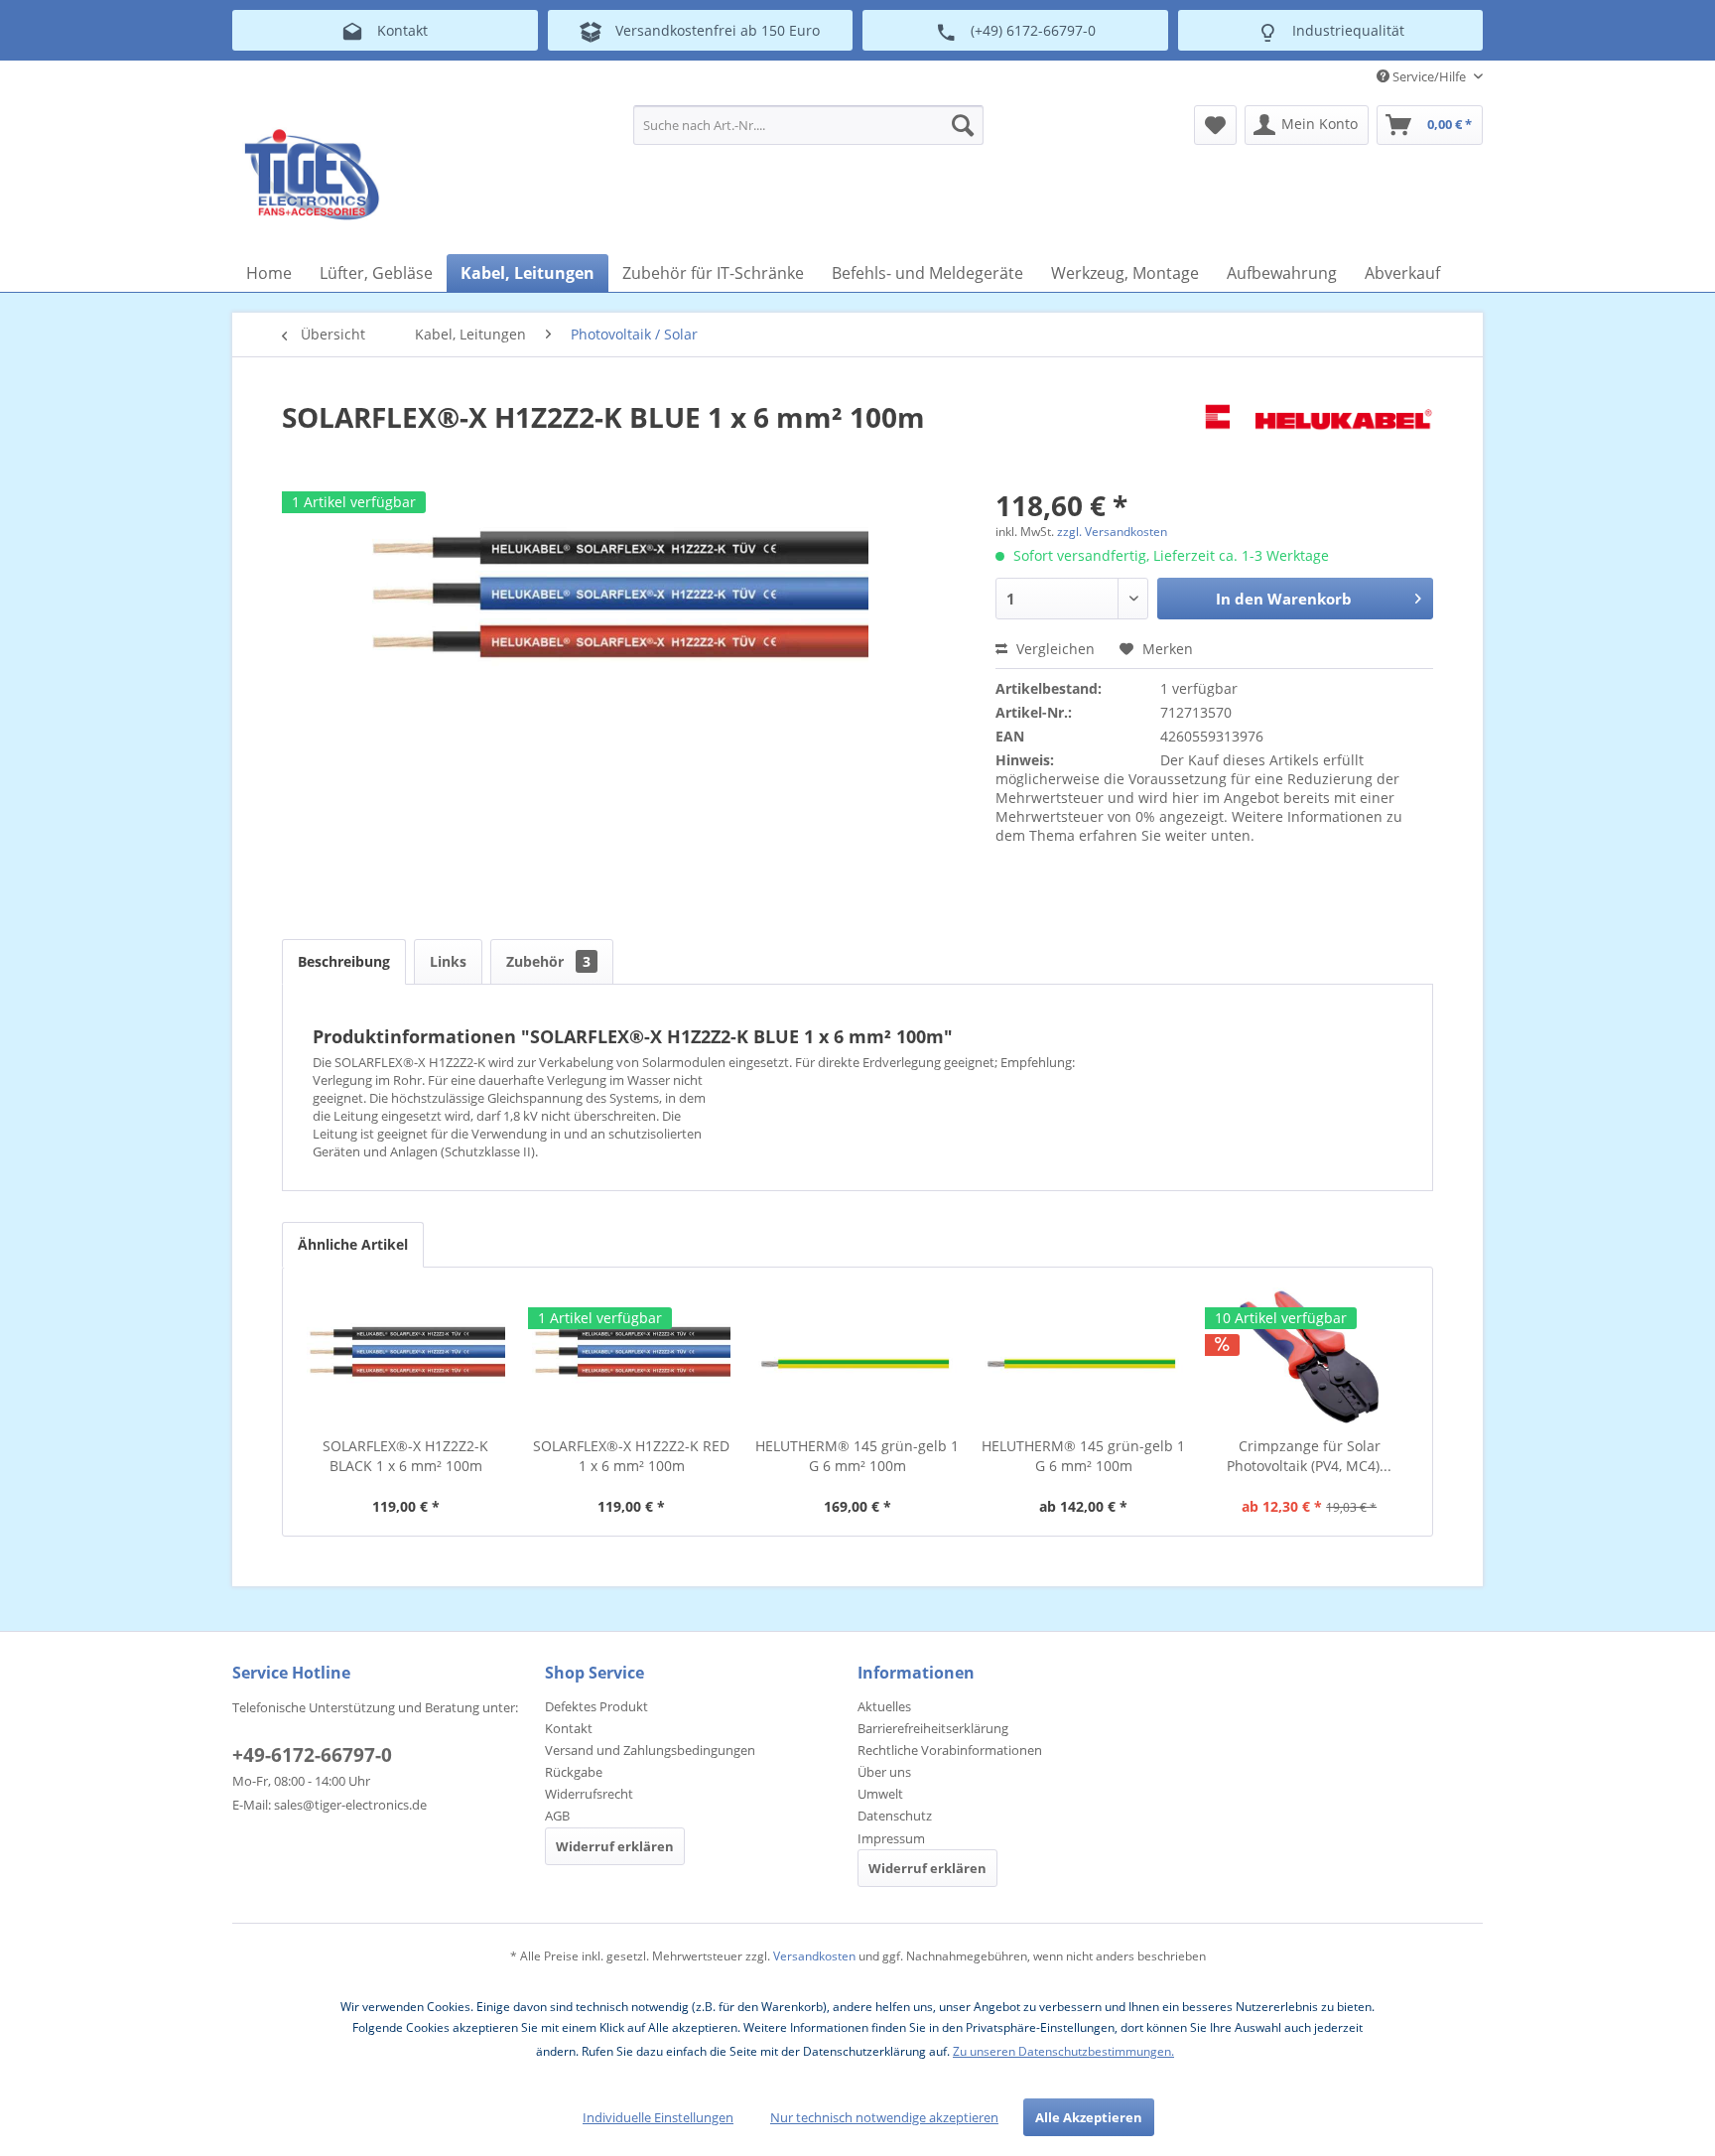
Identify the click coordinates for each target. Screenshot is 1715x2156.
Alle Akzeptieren (1089, 2117)
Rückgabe (574, 1772)
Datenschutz (895, 1816)
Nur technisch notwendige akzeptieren (884, 2117)
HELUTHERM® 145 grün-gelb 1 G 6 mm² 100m (857, 1456)
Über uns (884, 1772)
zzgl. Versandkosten (1112, 532)
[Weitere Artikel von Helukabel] (1318, 437)
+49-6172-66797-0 (312, 1755)
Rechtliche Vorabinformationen (950, 1750)
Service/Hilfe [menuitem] (1429, 76)
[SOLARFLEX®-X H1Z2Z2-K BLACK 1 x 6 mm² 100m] (406, 1357)
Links (448, 961)
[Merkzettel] (1215, 125)
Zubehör (548, 961)
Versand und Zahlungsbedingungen (650, 1750)
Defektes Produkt (596, 1706)
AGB (557, 1816)
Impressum (891, 1838)
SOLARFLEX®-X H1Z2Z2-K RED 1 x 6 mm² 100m (631, 1456)
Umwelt (880, 1794)
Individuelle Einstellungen (658, 2117)
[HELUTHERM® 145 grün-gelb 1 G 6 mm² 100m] (857, 1357)
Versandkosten (814, 1956)
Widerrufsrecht (589, 1794)
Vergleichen (1054, 649)
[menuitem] (808, 125)
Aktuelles (884, 1706)
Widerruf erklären (615, 1846)
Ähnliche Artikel (353, 1244)
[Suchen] (963, 125)
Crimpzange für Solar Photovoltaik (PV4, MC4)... (1309, 1456)
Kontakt (569, 1728)
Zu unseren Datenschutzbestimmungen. (1063, 2051)
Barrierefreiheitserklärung (933, 1728)
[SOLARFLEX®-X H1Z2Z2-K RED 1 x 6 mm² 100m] (632, 1357)
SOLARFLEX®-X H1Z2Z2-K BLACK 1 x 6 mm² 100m (405, 1456)
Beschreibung (344, 961)
